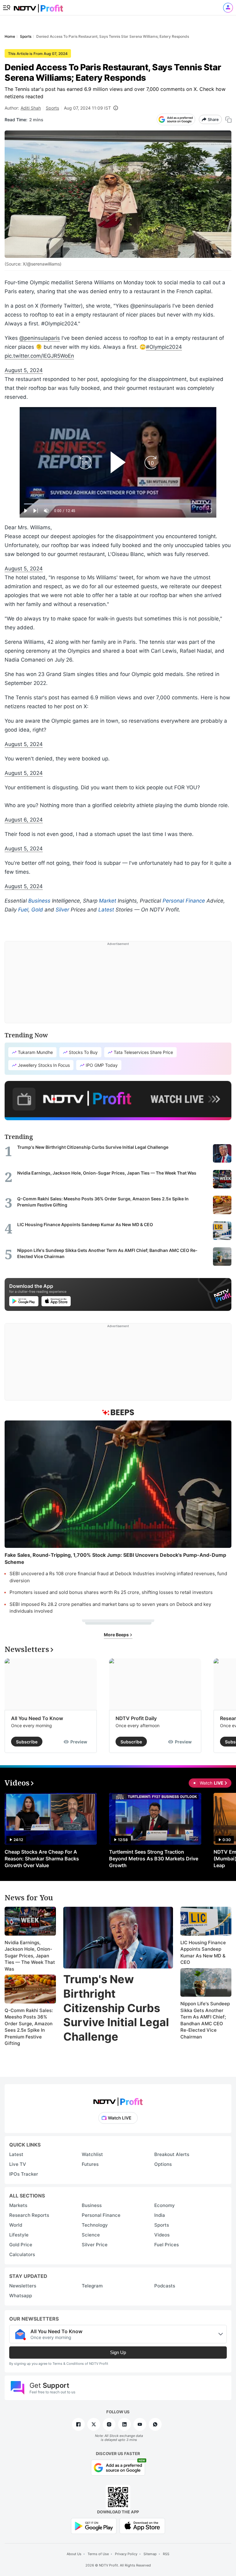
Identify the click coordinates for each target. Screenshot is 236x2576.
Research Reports (29, 2215)
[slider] (118, 504)
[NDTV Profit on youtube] (140, 2424)
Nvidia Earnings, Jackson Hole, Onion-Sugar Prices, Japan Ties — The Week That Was (30, 1956)
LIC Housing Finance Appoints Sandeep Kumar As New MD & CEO (203, 1952)
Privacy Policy (126, 2554)
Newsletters (23, 2286)
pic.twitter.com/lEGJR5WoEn (39, 356)
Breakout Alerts (172, 2154)
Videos (162, 2235)
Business (39, 901)
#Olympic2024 (164, 347)
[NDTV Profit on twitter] (94, 2424)
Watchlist (92, 2154)
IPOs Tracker (24, 2174)
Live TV (18, 2164)
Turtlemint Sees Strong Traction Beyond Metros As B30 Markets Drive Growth (154, 1859)
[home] (38, 6)
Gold (37, 910)
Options (163, 2164)
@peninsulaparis (40, 338)
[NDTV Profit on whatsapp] (155, 2424)
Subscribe (27, 1742)
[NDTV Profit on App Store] (142, 2525)
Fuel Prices (167, 2245)
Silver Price (95, 2245)
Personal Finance (184, 901)
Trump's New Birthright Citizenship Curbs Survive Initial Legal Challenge (116, 2008)
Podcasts (165, 2286)
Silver (62, 910)
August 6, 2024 (24, 820)
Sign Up (118, 2352)
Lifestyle (19, 2235)
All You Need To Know (37, 1718)
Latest (106, 910)
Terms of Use (98, 2554)
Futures (90, 2164)
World (16, 2225)
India (160, 2215)
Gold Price (21, 2245)
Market (108, 901)
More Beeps (117, 1635)
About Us (74, 2554)
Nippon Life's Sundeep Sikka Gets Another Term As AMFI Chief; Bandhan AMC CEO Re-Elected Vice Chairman (205, 2020)
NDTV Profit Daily (136, 1718)
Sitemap (150, 2554)
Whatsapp (21, 2296)
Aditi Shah (31, 108)
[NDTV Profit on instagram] (109, 2424)
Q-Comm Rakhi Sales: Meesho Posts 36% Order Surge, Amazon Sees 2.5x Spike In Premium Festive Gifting (29, 2027)
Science (91, 2235)
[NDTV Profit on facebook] (78, 2424)
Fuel (23, 910)
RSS (166, 2554)
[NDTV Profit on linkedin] (124, 2424)
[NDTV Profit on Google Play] (94, 2525)
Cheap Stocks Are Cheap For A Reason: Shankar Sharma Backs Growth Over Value (42, 1859)
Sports (52, 108)
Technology (95, 2225)
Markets (18, 2205)
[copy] (228, 120)
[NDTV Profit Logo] (118, 2100)
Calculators (22, 2254)
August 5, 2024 (24, 370)
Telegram (92, 2286)
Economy (165, 2205)
